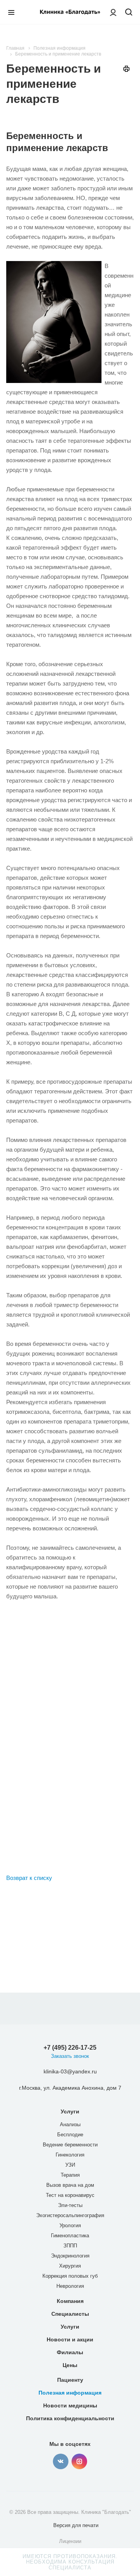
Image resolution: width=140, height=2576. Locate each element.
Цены (70, 2365)
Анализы (70, 2124)
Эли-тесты (70, 2205)
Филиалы (70, 2352)
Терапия (70, 2175)
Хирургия (70, 2266)
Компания (70, 2301)
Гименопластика (70, 2236)
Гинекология (70, 2155)
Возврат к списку (29, 1878)
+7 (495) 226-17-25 (70, 2048)
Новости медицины (70, 2405)
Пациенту (70, 2380)
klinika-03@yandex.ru (70, 2071)
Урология (70, 2225)
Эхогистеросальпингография (70, 2215)
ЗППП (70, 2246)
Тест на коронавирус (70, 2195)
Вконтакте (61, 2461)
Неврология (70, 2286)
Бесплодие (70, 2135)
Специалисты (70, 2314)
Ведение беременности (70, 2145)
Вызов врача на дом (70, 2185)
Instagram (79, 2461)
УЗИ (70, 2165)
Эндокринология (70, 2256)
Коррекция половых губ (70, 2276)
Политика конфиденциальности (70, 2418)
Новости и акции (70, 2339)
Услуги (70, 2111)
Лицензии (70, 2541)
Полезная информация (70, 2393)
